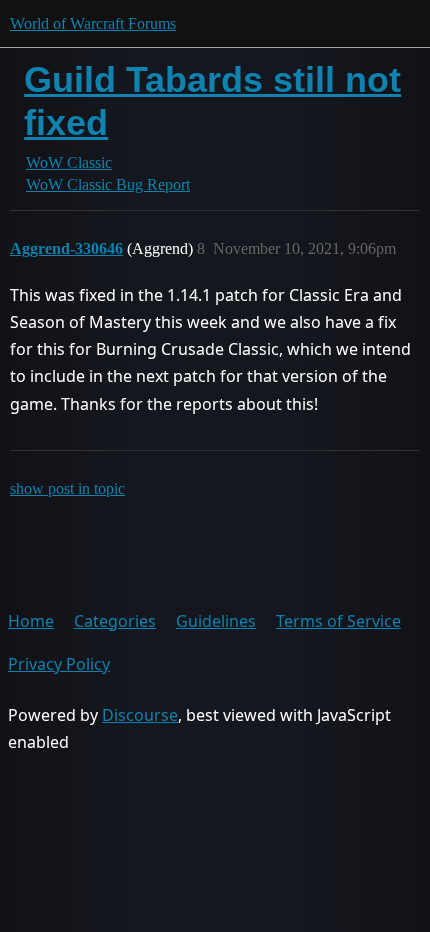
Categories (115, 621)
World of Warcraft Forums (93, 23)
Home (31, 621)
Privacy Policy (59, 664)
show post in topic (67, 488)
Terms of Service (338, 621)
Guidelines (216, 621)
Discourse (140, 715)
